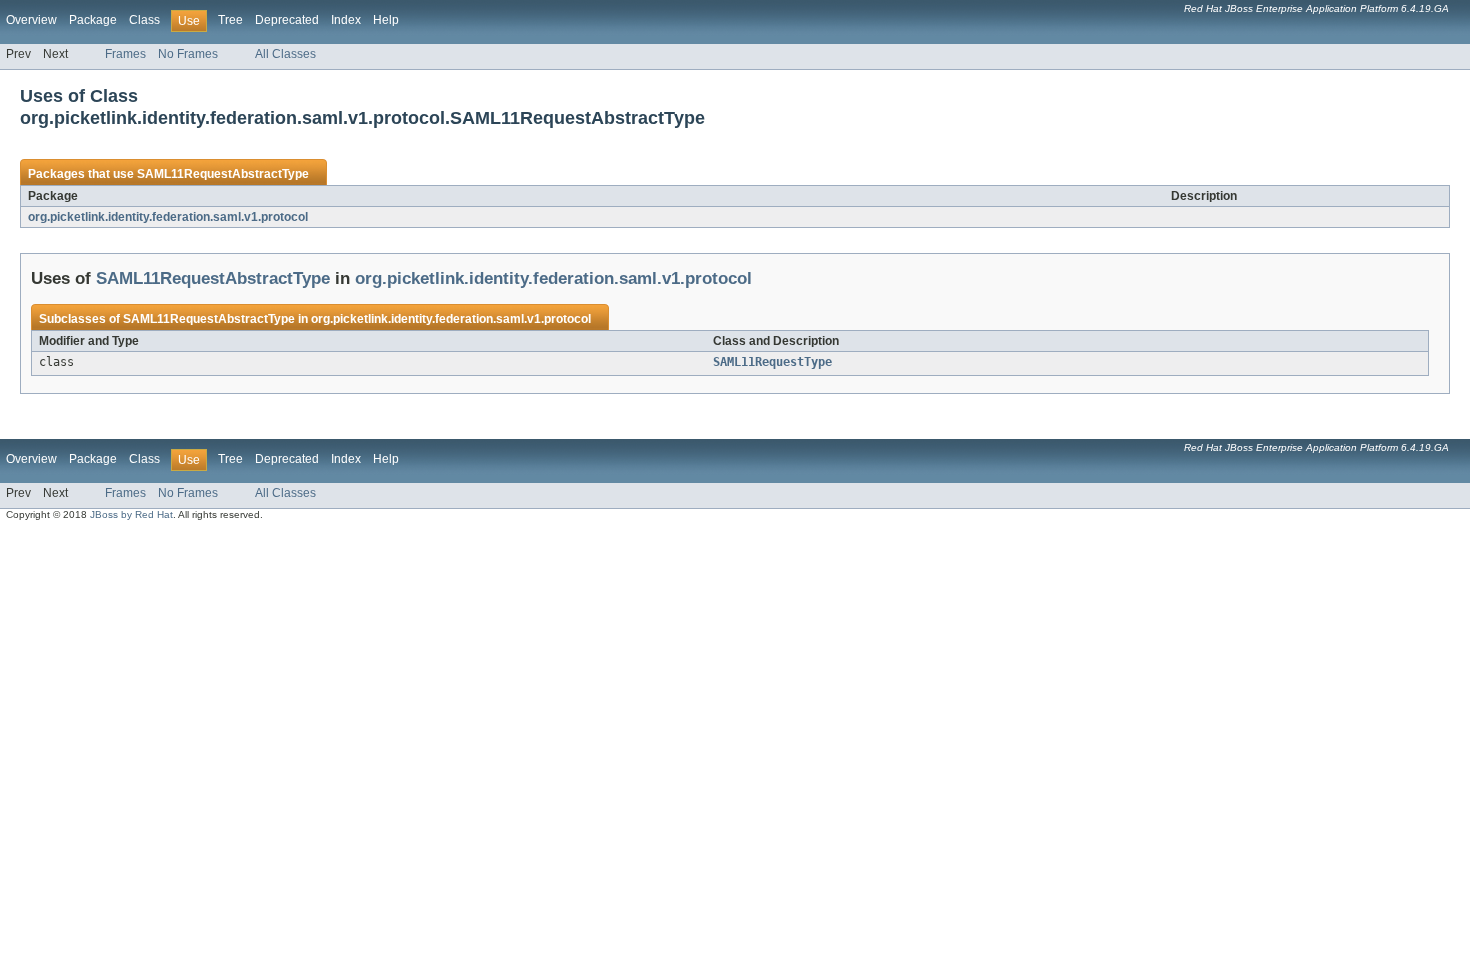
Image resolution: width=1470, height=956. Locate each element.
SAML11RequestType (772, 362)
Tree (230, 20)
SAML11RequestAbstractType (223, 174)
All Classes (285, 54)
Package (93, 20)
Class (144, 20)
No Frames (188, 54)
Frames (125, 54)
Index (346, 20)
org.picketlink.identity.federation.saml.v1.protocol (168, 217)
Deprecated (287, 20)
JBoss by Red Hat (131, 514)
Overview (31, 20)
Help (386, 20)
